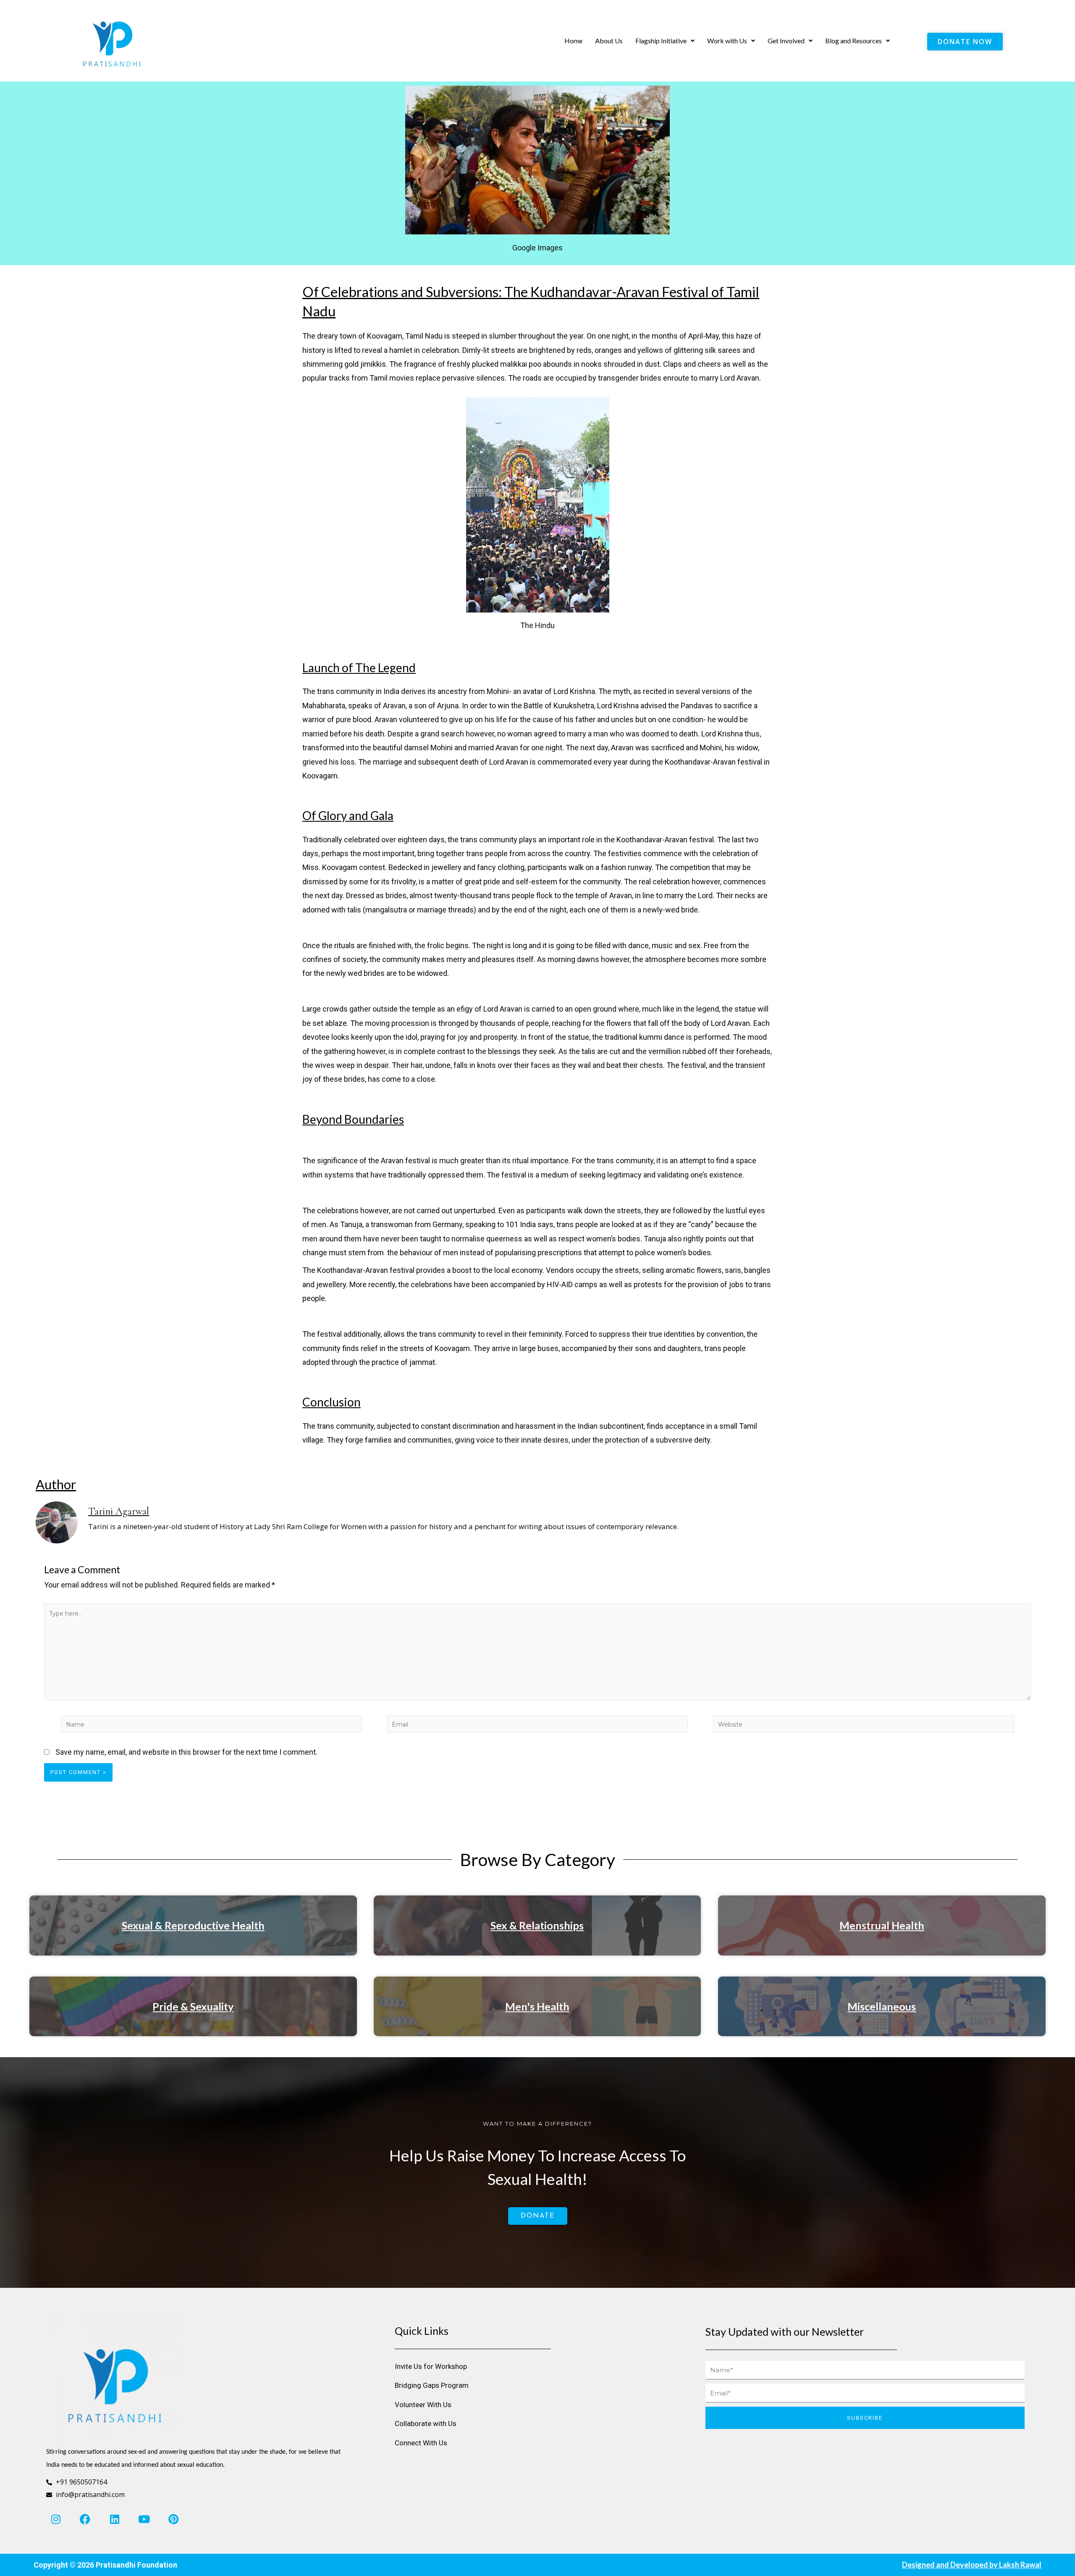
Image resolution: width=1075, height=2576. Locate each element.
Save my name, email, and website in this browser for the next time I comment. (186, 1752)
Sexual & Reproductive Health (193, 1925)
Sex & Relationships (537, 1925)
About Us (609, 41)
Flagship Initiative (661, 41)
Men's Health (537, 2006)
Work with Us (727, 41)
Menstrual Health (882, 1925)
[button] (665, 41)
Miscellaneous (882, 2006)
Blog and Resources (853, 41)
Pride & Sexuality (193, 2006)
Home (573, 41)
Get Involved (786, 41)
